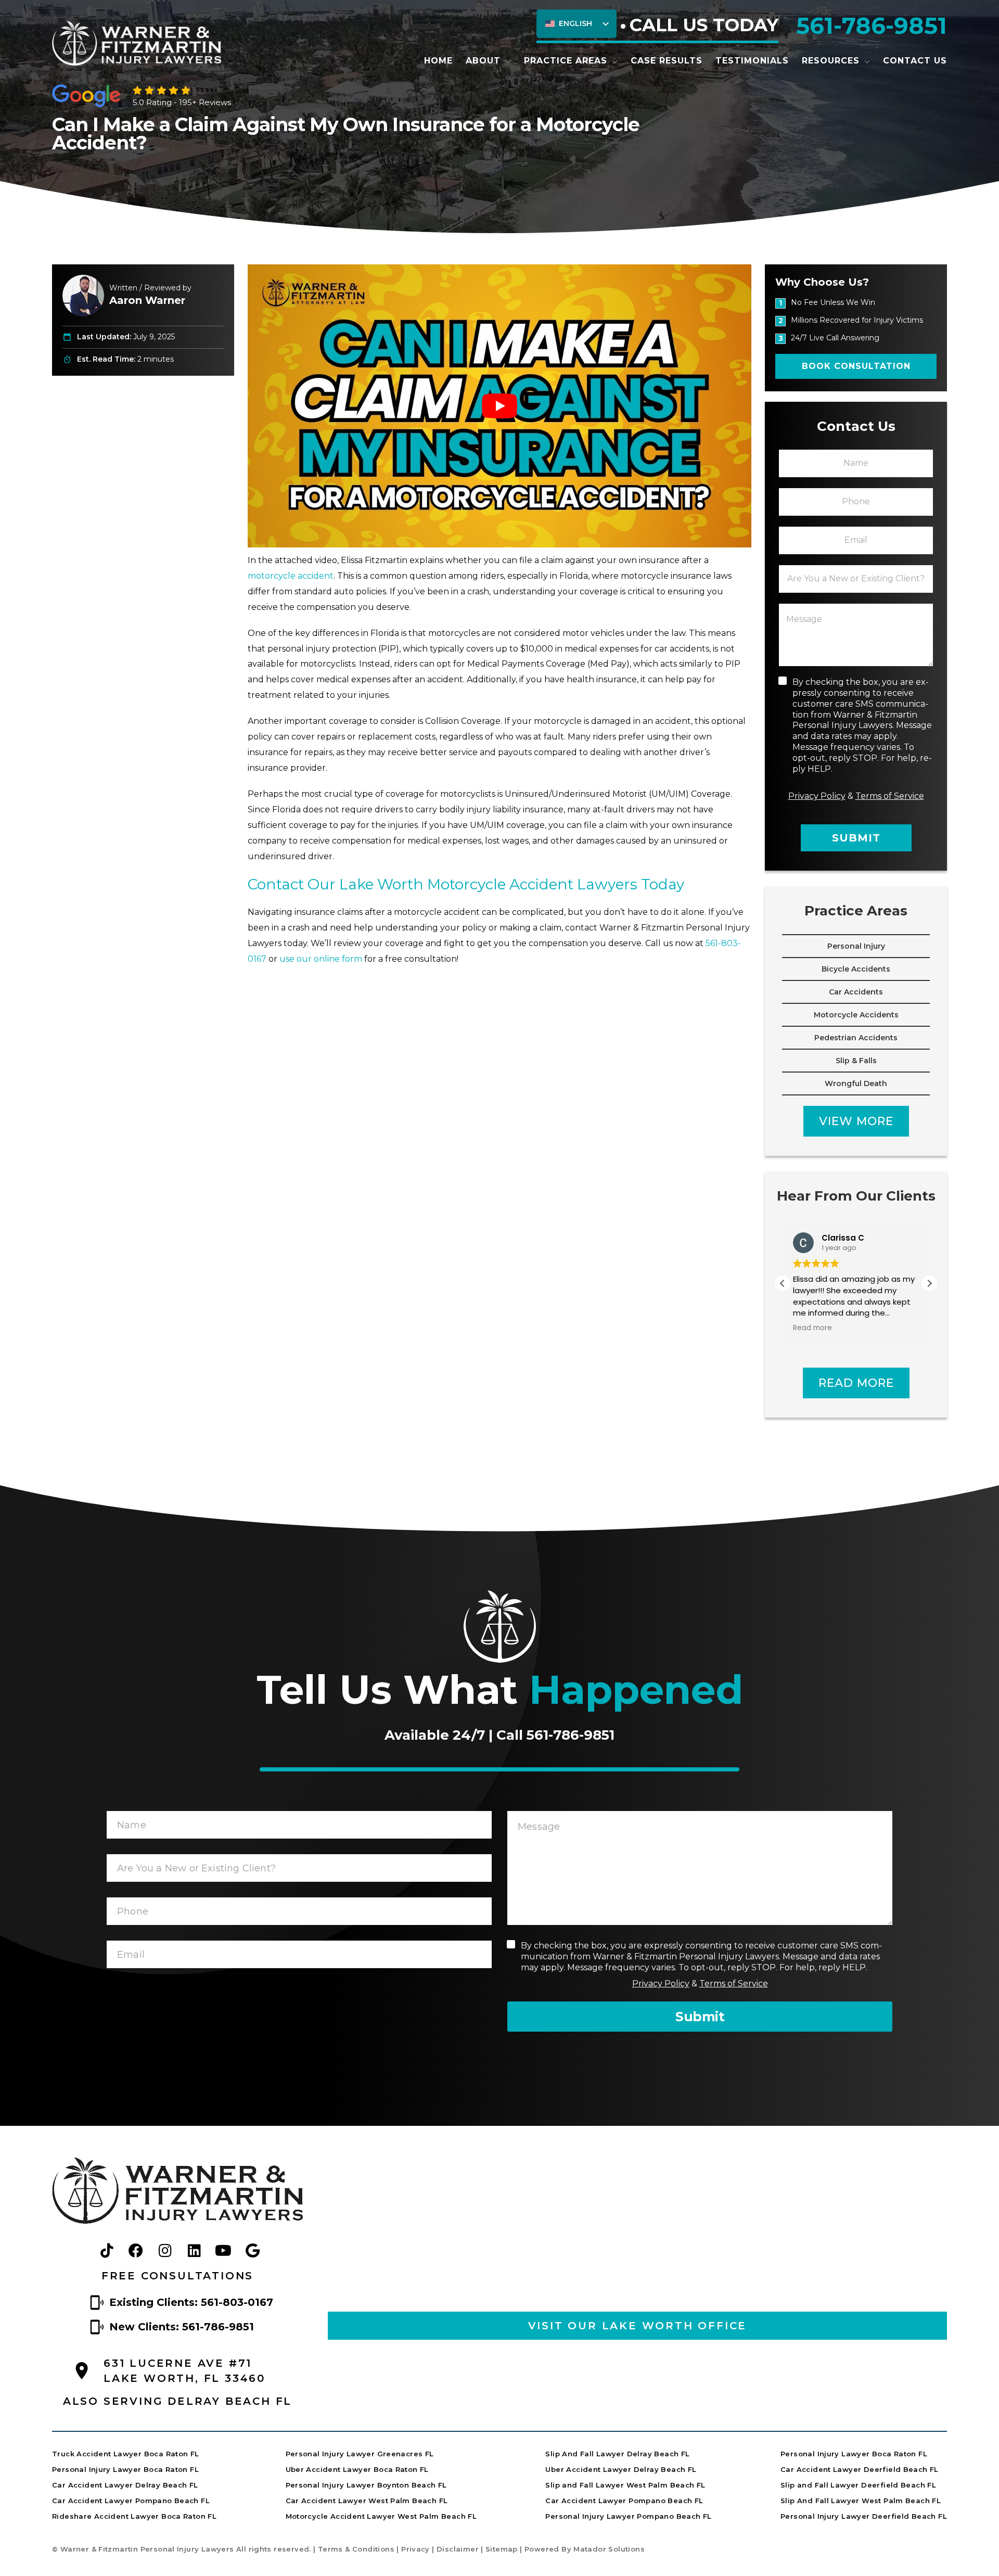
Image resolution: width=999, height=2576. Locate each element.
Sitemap (502, 2549)
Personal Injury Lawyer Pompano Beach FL (628, 2516)
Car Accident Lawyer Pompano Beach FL (131, 2501)
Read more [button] (812, 1328)
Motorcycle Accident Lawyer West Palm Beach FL (381, 2516)
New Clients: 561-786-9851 (182, 2327)
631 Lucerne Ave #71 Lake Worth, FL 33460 (184, 2371)
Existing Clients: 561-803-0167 (191, 2302)
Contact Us (915, 61)
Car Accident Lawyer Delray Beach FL (125, 2485)
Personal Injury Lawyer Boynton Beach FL (366, 2485)
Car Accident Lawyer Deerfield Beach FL (860, 2469)
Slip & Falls (856, 1061)
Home (438, 61)
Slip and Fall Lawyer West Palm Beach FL (625, 2485)
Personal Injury (856, 946)
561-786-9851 (872, 25)
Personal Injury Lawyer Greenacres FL (360, 2454)
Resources (831, 61)
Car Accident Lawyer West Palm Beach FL (367, 2501)
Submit (856, 838)
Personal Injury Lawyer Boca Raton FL (125, 2469)
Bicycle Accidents (856, 969)
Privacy (415, 2549)
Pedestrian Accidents (856, 1038)
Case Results (667, 61)
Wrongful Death (856, 1083)
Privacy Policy (817, 796)
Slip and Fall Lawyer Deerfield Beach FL (858, 2485)
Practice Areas (566, 61)
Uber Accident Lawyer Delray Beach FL (621, 2469)
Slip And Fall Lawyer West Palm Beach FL (861, 2501)
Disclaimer (458, 2549)
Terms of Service (890, 796)
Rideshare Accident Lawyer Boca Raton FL (134, 2516)
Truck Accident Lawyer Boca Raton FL (126, 2454)
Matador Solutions (609, 2549)
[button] (929, 1283)
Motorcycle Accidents (856, 1015)
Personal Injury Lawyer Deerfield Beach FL (864, 2516)
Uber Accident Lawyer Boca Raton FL (357, 2469)
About (483, 61)
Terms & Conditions (356, 2549)
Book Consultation (856, 366)
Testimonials (752, 61)
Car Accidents (856, 992)
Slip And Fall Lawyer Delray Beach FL (617, 2454)
